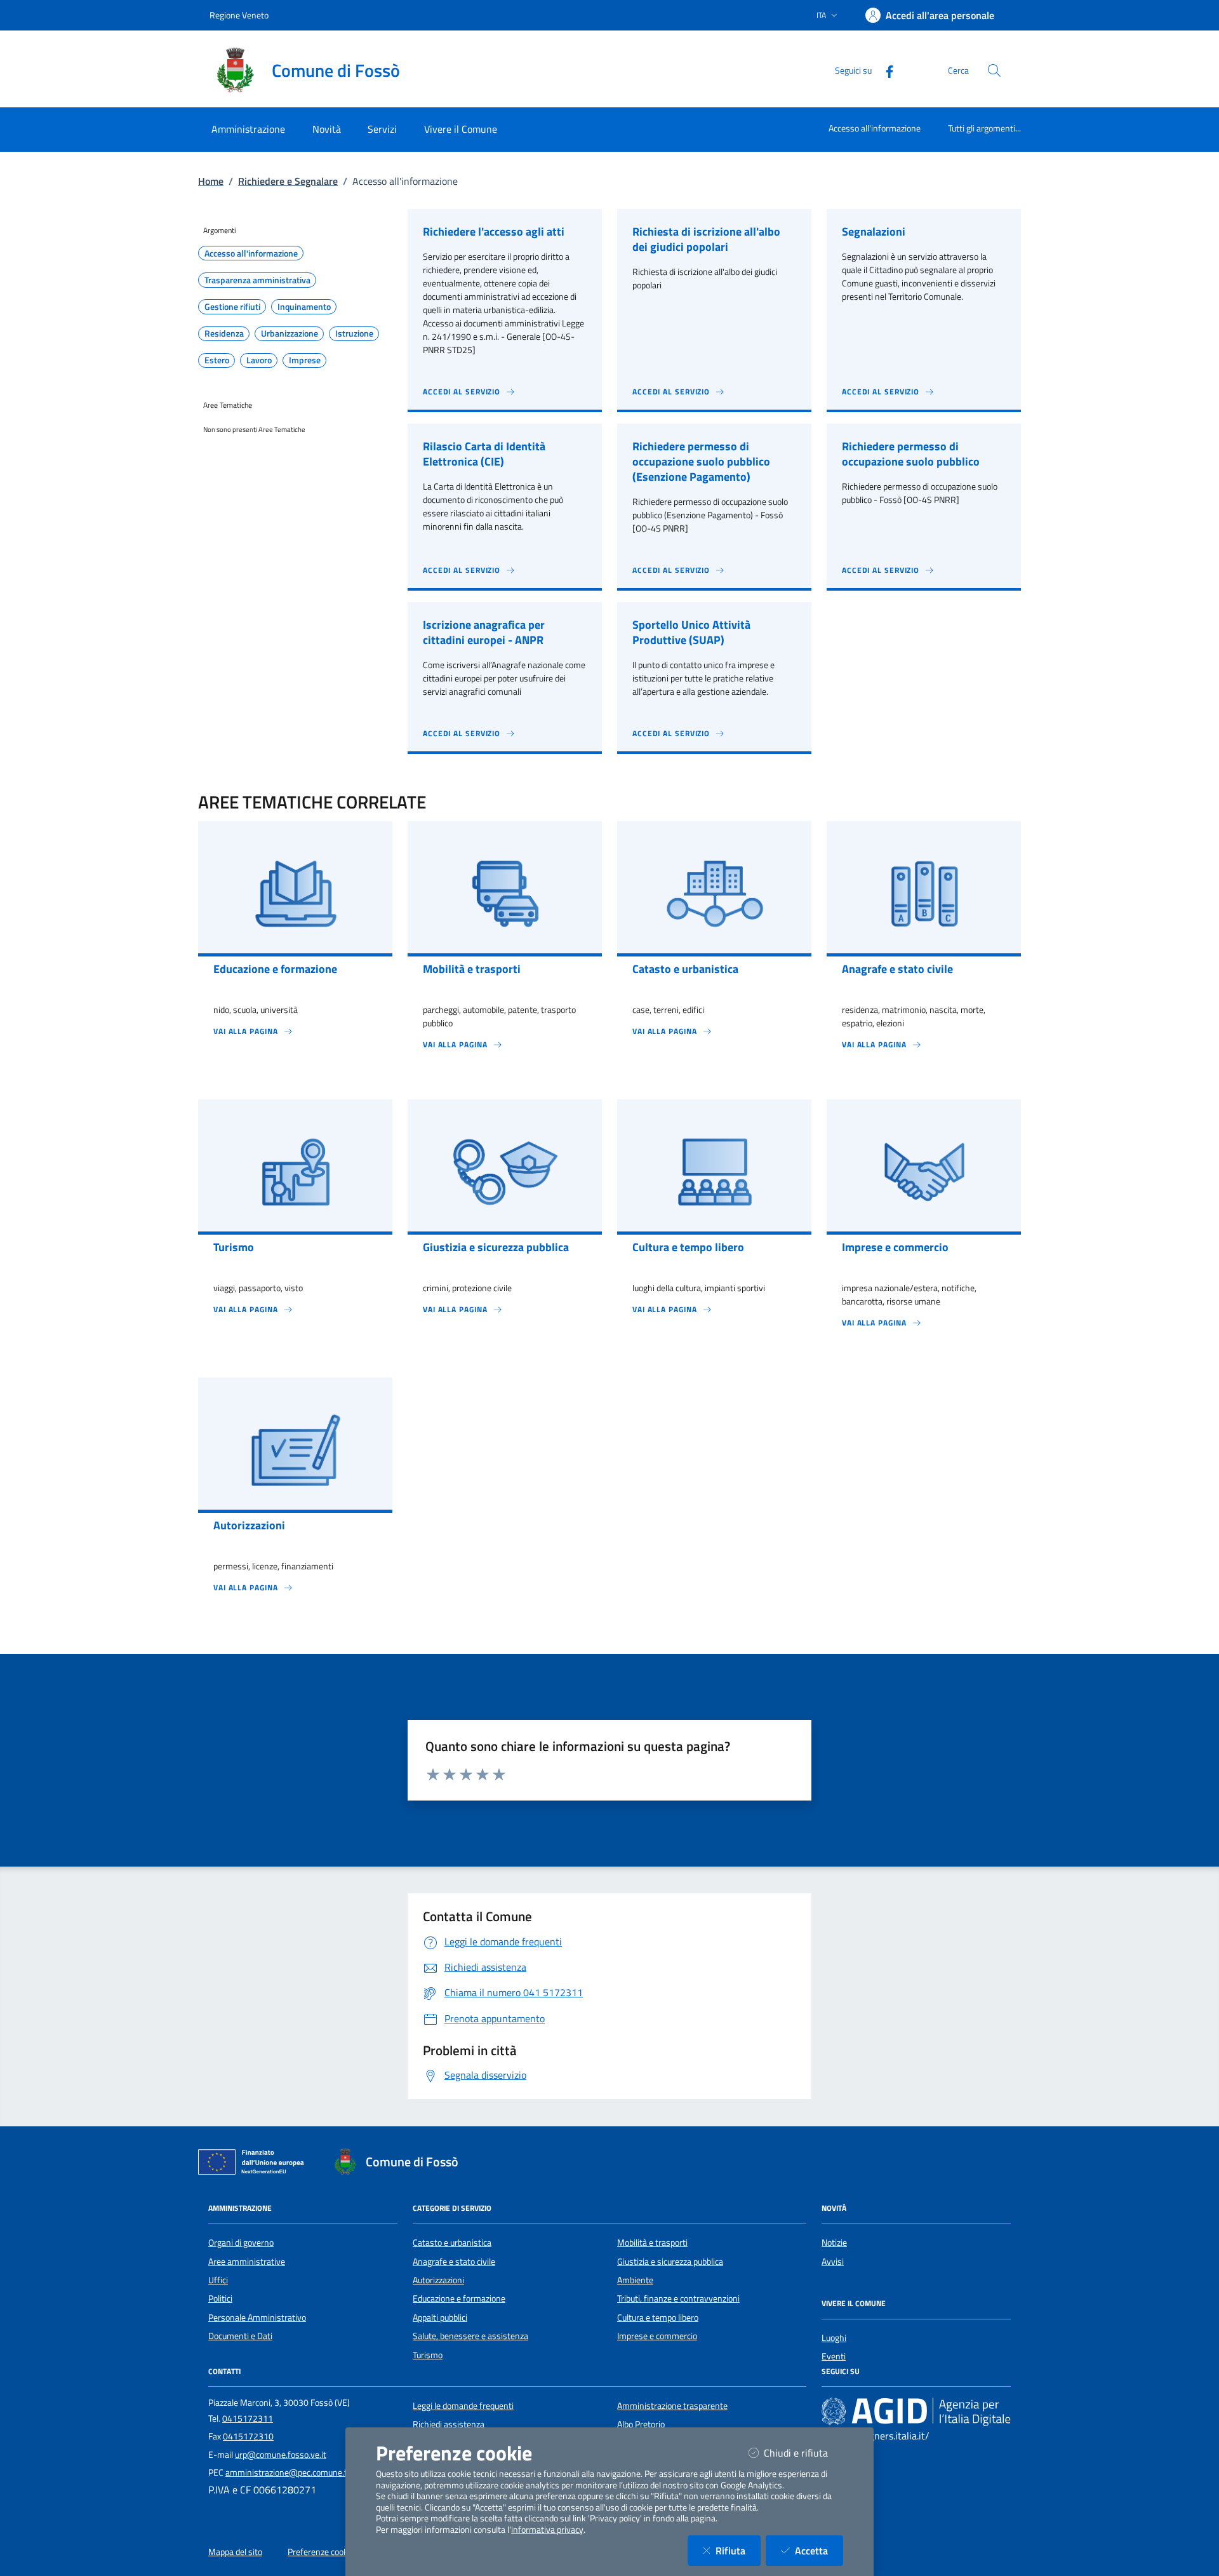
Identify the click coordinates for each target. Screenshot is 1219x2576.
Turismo (428, 2355)
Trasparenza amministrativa (257, 280)
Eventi (834, 2356)
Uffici (218, 2280)
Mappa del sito (235, 2552)
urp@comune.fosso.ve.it (281, 2455)
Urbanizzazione (290, 333)
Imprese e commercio (657, 2336)
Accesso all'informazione (875, 128)
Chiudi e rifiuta (803, 2452)
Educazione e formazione (459, 2298)
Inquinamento (304, 307)
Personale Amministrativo (257, 2318)
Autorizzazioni (438, 2280)
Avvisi (833, 2262)
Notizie (834, 2243)
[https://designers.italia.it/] (916, 2411)
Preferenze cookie (321, 2552)
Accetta (819, 2550)
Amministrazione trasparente (672, 2406)
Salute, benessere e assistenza (470, 2336)
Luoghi (834, 2338)
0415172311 (248, 2418)
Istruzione (354, 333)
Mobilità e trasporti (652, 2243)
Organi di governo (241, 2243)
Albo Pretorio (641, 2424)
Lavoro (259, 360)
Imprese (305, 360)
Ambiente (635, 2280)
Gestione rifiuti (232, 307)
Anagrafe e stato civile (454, 2262)
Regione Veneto (239, 15)
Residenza (224, 333)
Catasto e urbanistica (452, 2243)
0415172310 (248, 2436)
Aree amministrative (247, 2262)
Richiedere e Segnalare (288, 181)
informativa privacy (547, 2530)
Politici (220, 2298)
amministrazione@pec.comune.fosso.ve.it (304, 2472)
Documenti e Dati (240, 2336)
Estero (217, 360)
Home (211, 181)
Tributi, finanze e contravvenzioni (678, 2298)
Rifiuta (738, 2550)
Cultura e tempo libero (658, 2318)
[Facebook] (884, 70)
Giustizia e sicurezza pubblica (670, 2262)
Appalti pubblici (440, 2318)
